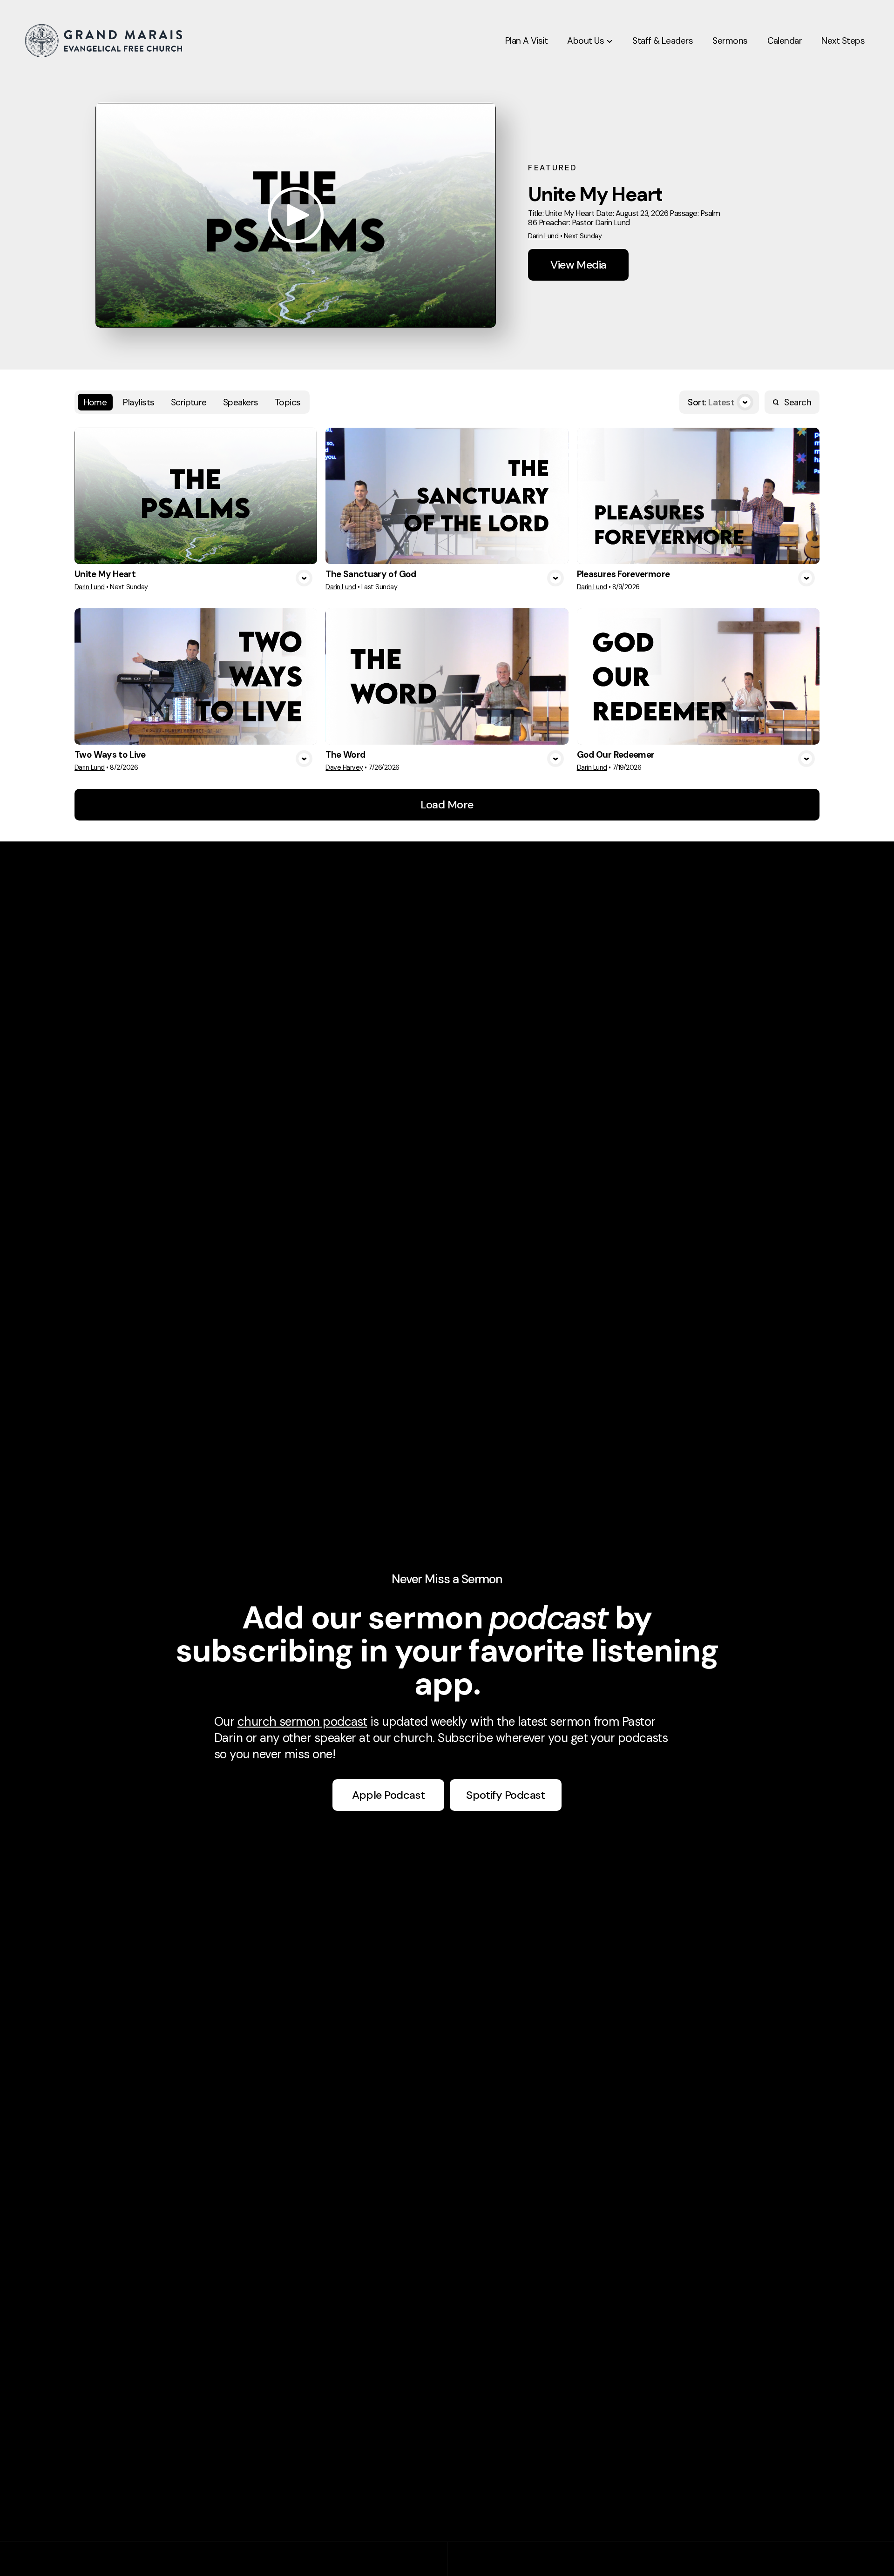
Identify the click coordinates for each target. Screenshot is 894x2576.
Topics (288, 402)
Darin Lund (543, 236)
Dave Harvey (344, 767)
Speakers (241, 402)
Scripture (189, 402)
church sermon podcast (302, 1722)
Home (95, 402)
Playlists (139, 402)
